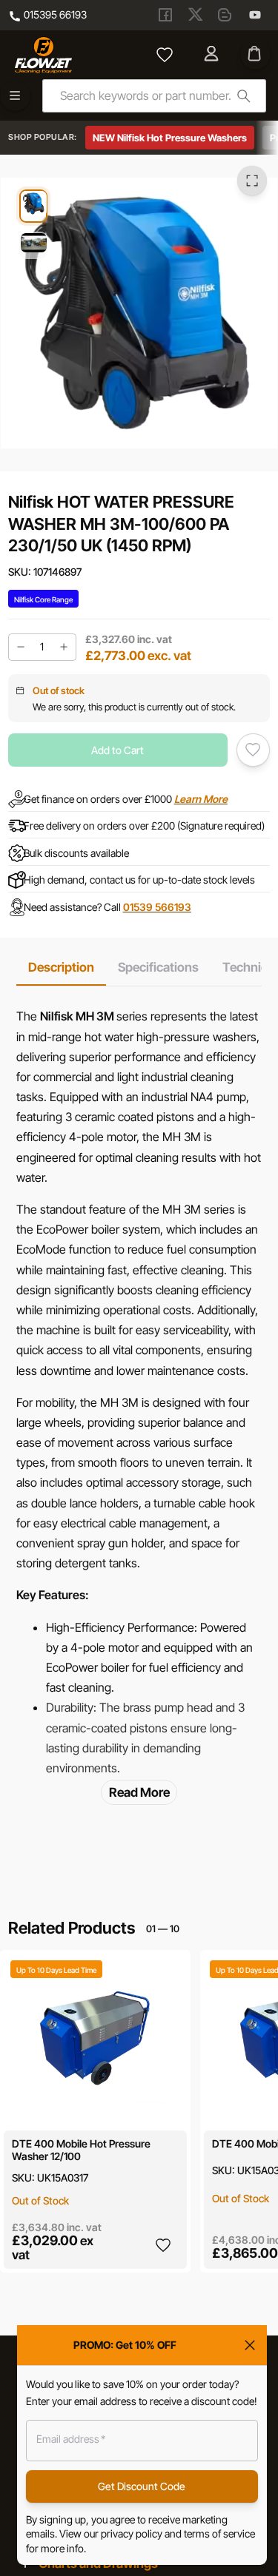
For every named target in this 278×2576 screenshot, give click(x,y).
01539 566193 (157, 906)
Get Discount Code (142, 2486)
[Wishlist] (165, 55)
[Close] (250, 2345)
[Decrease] (21, 647)
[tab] (61, 967)
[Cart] (255, 54)
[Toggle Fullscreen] (252, 181)
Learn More (201, 799)
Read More (139, 1792)
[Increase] (64, 647)
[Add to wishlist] (253, 750)
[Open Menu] (15, 96)
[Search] (244, 96)
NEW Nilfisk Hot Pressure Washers (170, 138)
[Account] (213, 55)
